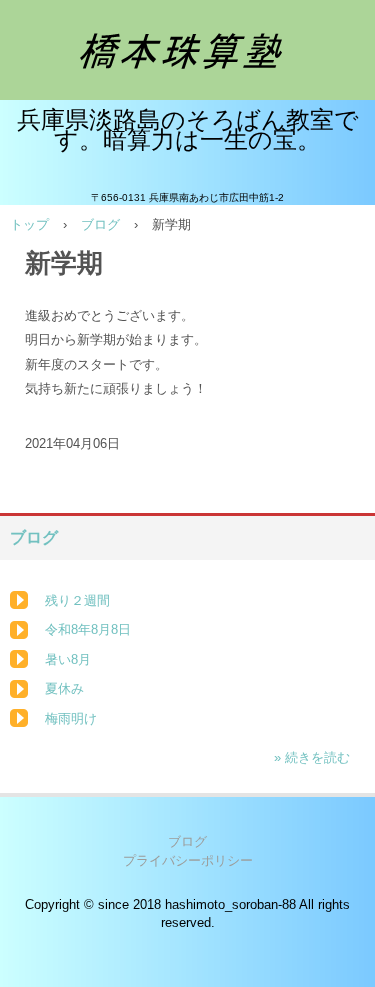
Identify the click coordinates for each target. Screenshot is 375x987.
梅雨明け (71, 718)
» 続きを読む (312, 757)
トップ (29, 224)
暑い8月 (68, 659)
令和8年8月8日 (88, 629)
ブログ (100, 224)
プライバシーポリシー (188, 860)
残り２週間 (77, 600)
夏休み (64, 688)
